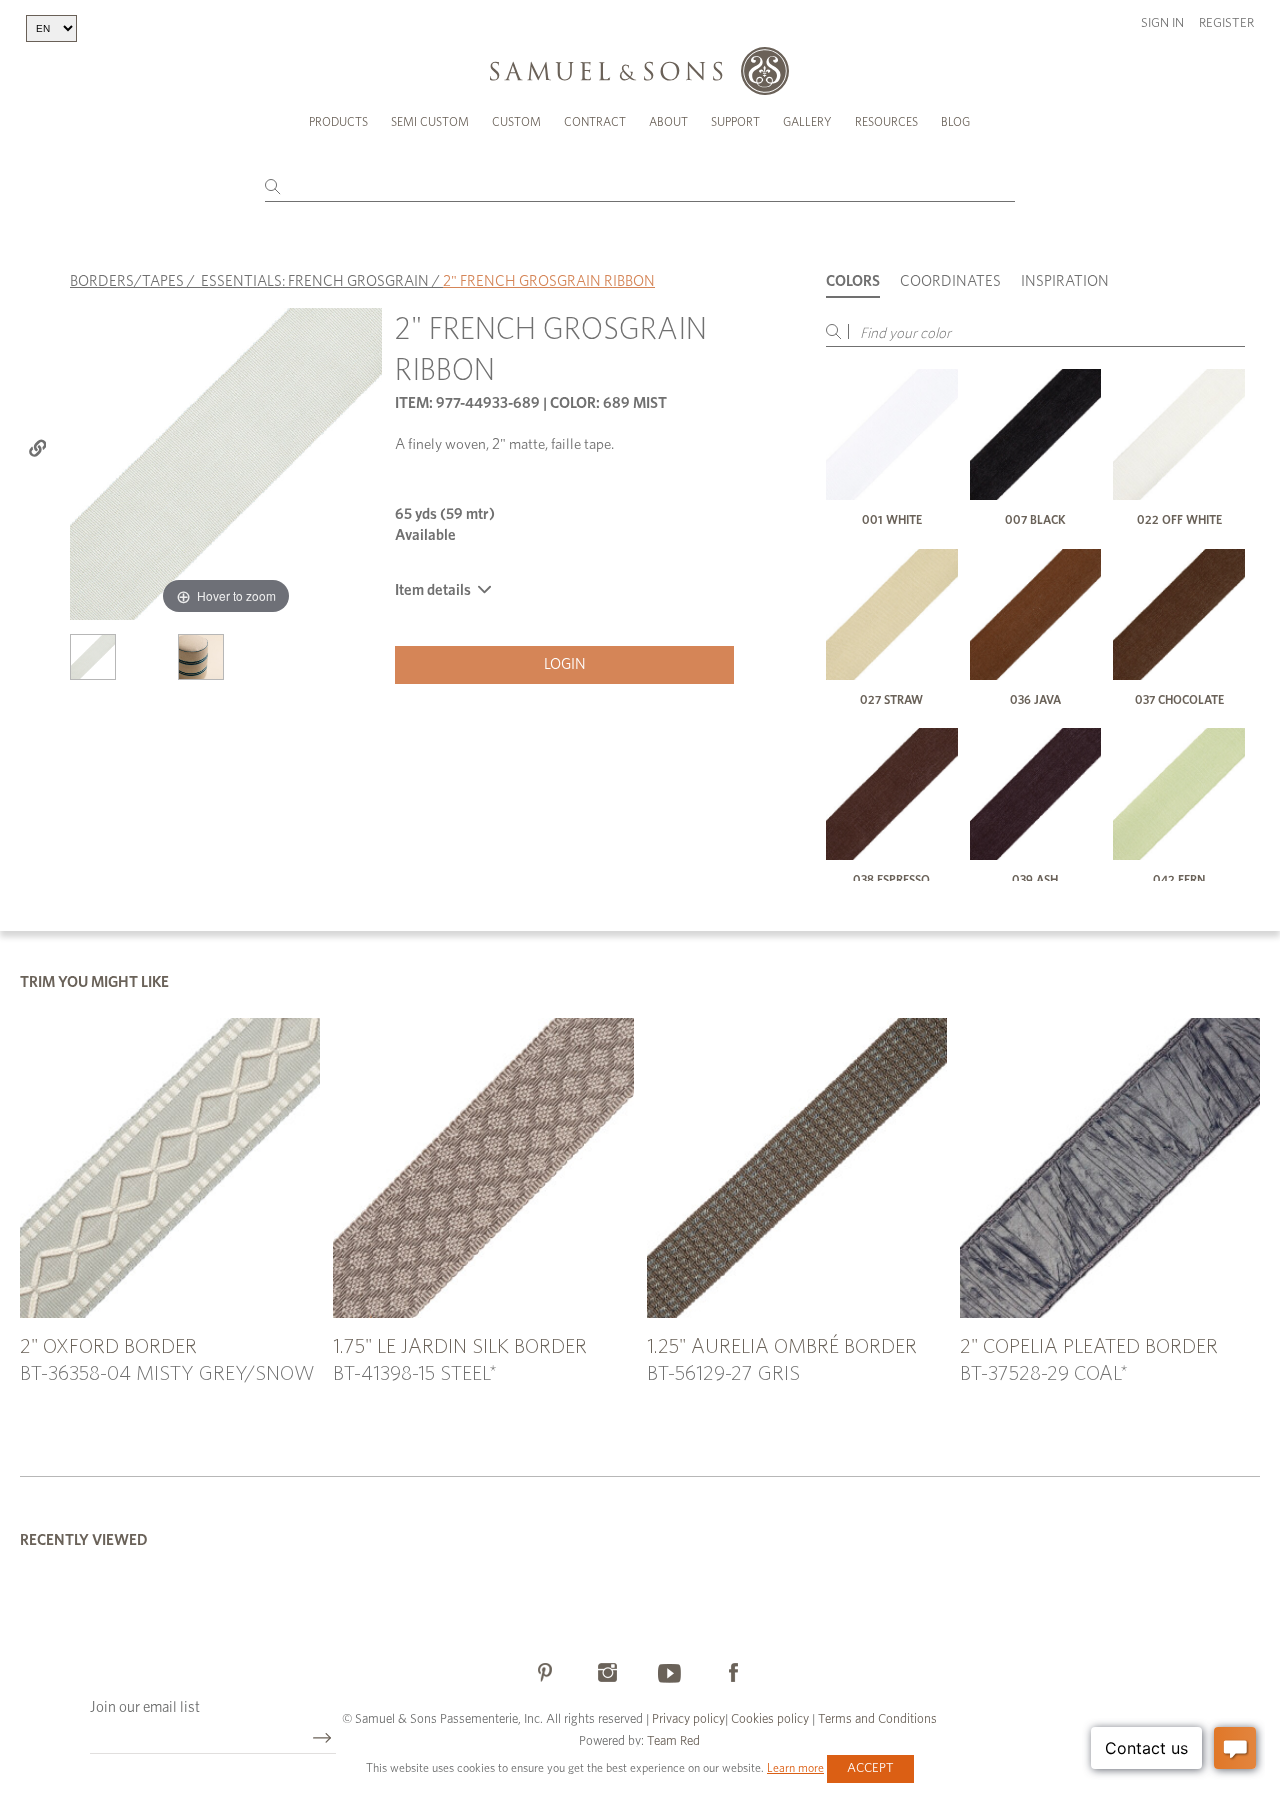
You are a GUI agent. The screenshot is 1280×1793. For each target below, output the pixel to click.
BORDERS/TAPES (127, 281)
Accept (870, 1768)
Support (735, 122)
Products (338, 122)
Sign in (1162, 23)
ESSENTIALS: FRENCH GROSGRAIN (315, 281)
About (668, 122)
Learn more (795, 1768)
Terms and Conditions (876, 1719)
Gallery (807, 122)
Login (565, 664)
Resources (886, 122)
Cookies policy (770, 1719)
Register (1226, 23)
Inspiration (1065, 281)
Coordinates (950, 281)
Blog (955, 122)
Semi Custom (430, 122)
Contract (595, 122)
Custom (516, 122)
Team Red (673, 1741)
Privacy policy (688, 1719)
